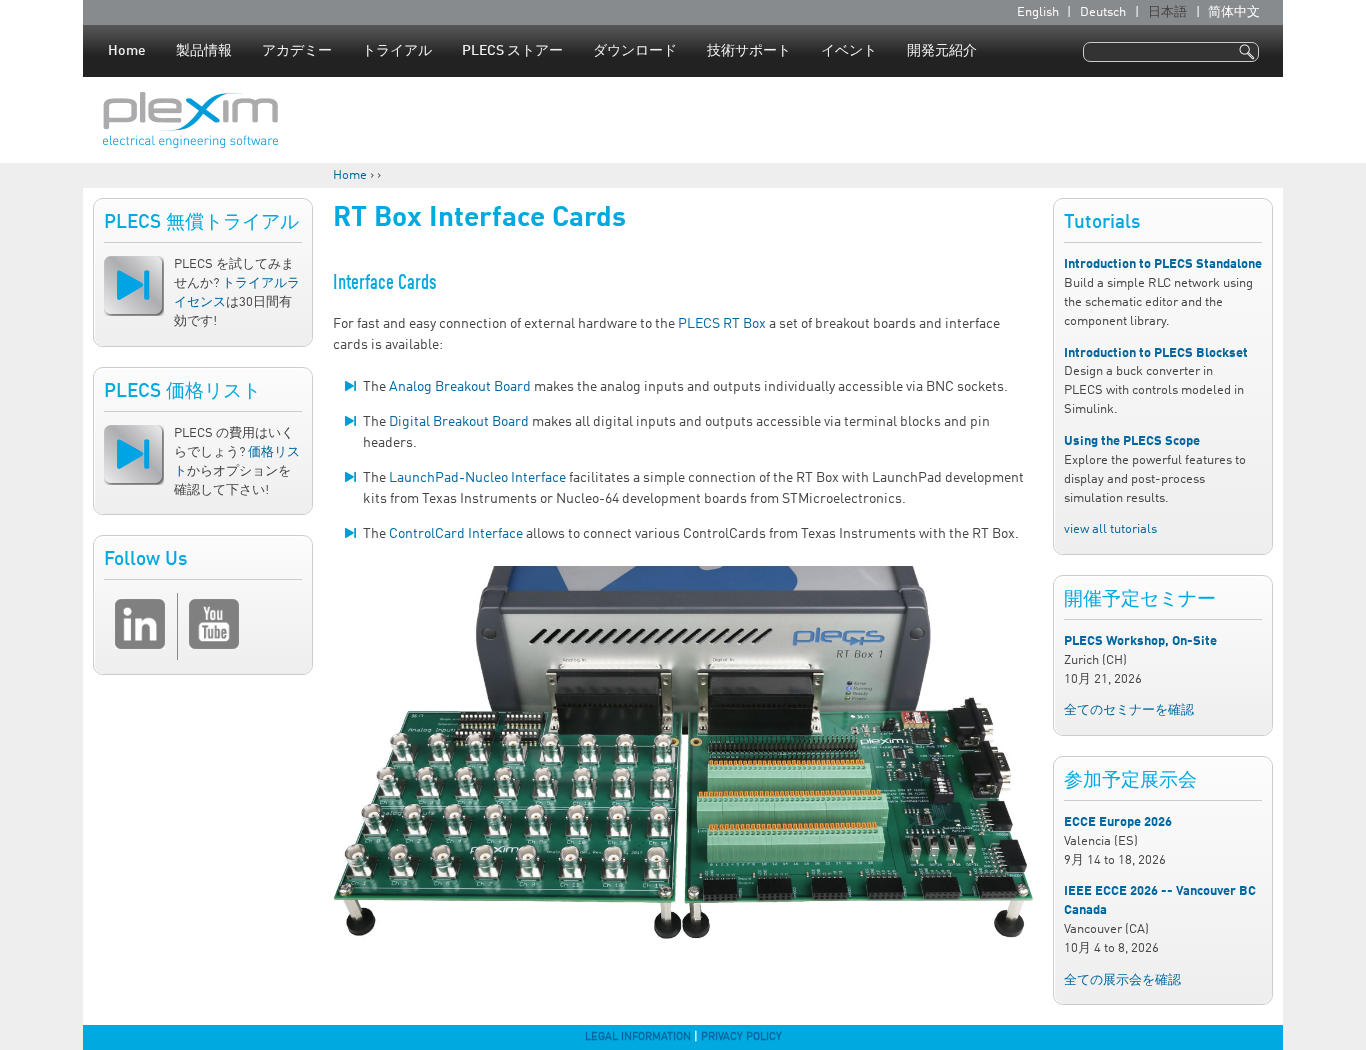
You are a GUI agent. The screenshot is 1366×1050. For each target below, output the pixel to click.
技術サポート (749, 51)
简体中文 (1234, 12)
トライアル (397, 51)
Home (127, 51)
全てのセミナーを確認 (1129, 710)
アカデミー (297, 51)
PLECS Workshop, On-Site (1140, 641)
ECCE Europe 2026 (1118, 822)
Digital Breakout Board (459, 422)
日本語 (1167, 12)
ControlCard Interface (456, 534)
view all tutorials (1110, 529)
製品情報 (204, 51)
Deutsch (1103, 12)
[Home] (190, 120)
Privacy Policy (741, 1037)
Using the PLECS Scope (1132, 441)
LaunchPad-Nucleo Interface (477, 478)
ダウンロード (635, 51)
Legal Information (638, 1037)
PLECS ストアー (512, 51)
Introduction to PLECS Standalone (1163, 264)
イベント (849, 51)
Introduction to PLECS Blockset (1156, 353)
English (1038, 12)
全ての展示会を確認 (1122, 980)
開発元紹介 (942, 51)
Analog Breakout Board (460, 387)
